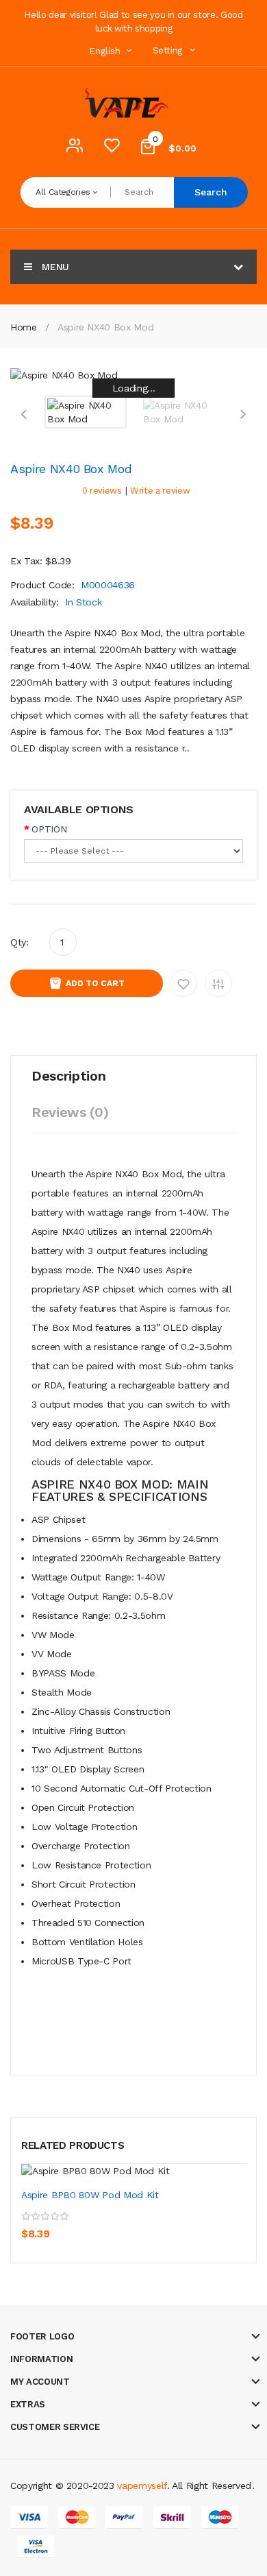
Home (24, 327)
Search (211, 192)
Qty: (20, 942)
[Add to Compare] (96, 2224)
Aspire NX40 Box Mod (105, 327)
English (106, 51)
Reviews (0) (70, 1112)
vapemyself (142, 2485)
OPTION (49, 829)
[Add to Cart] (35, 2224)
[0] (112, 149)
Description (68, 1076)
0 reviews (102, 491)
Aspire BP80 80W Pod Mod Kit (90, 2195)
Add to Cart (95, 983)
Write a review (160, 491)
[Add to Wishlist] (66, 2224)
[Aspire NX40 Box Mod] (86, 411)
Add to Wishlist (183, 983)
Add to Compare (218, 983)
